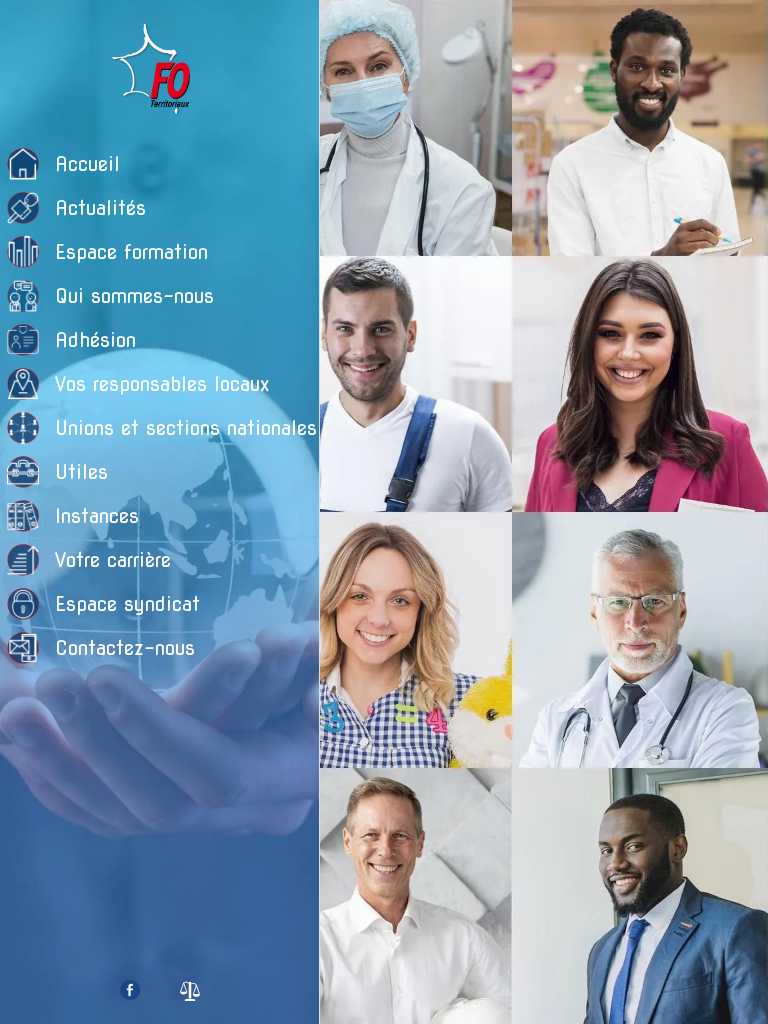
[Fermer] (352, 32)
